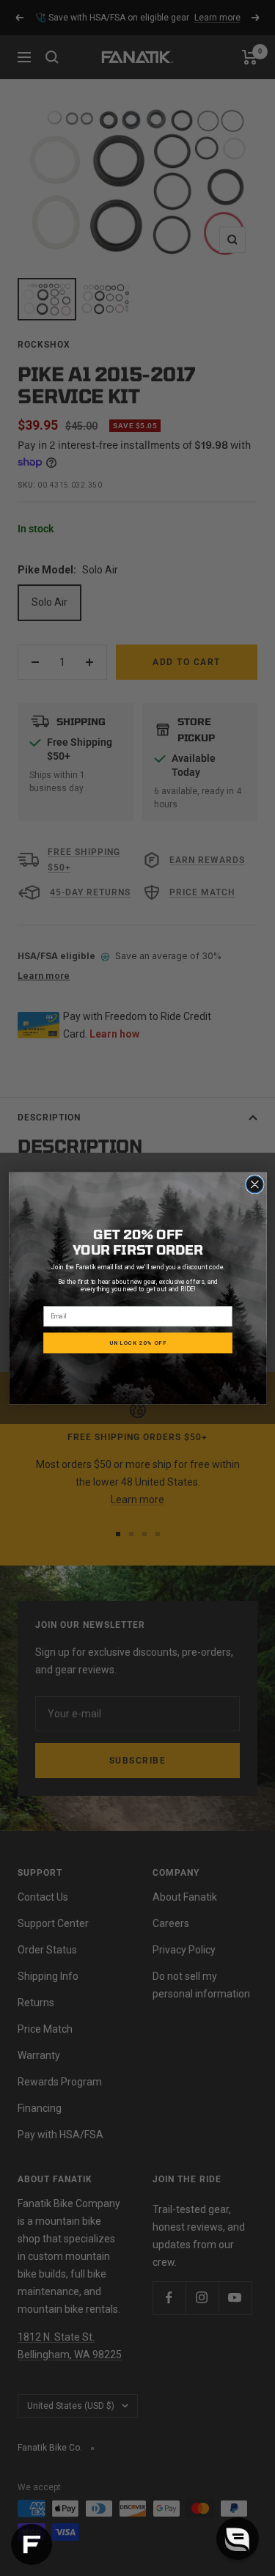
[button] (238, 2539)
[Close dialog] (254, 1184)
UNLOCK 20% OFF (138, 1343)
